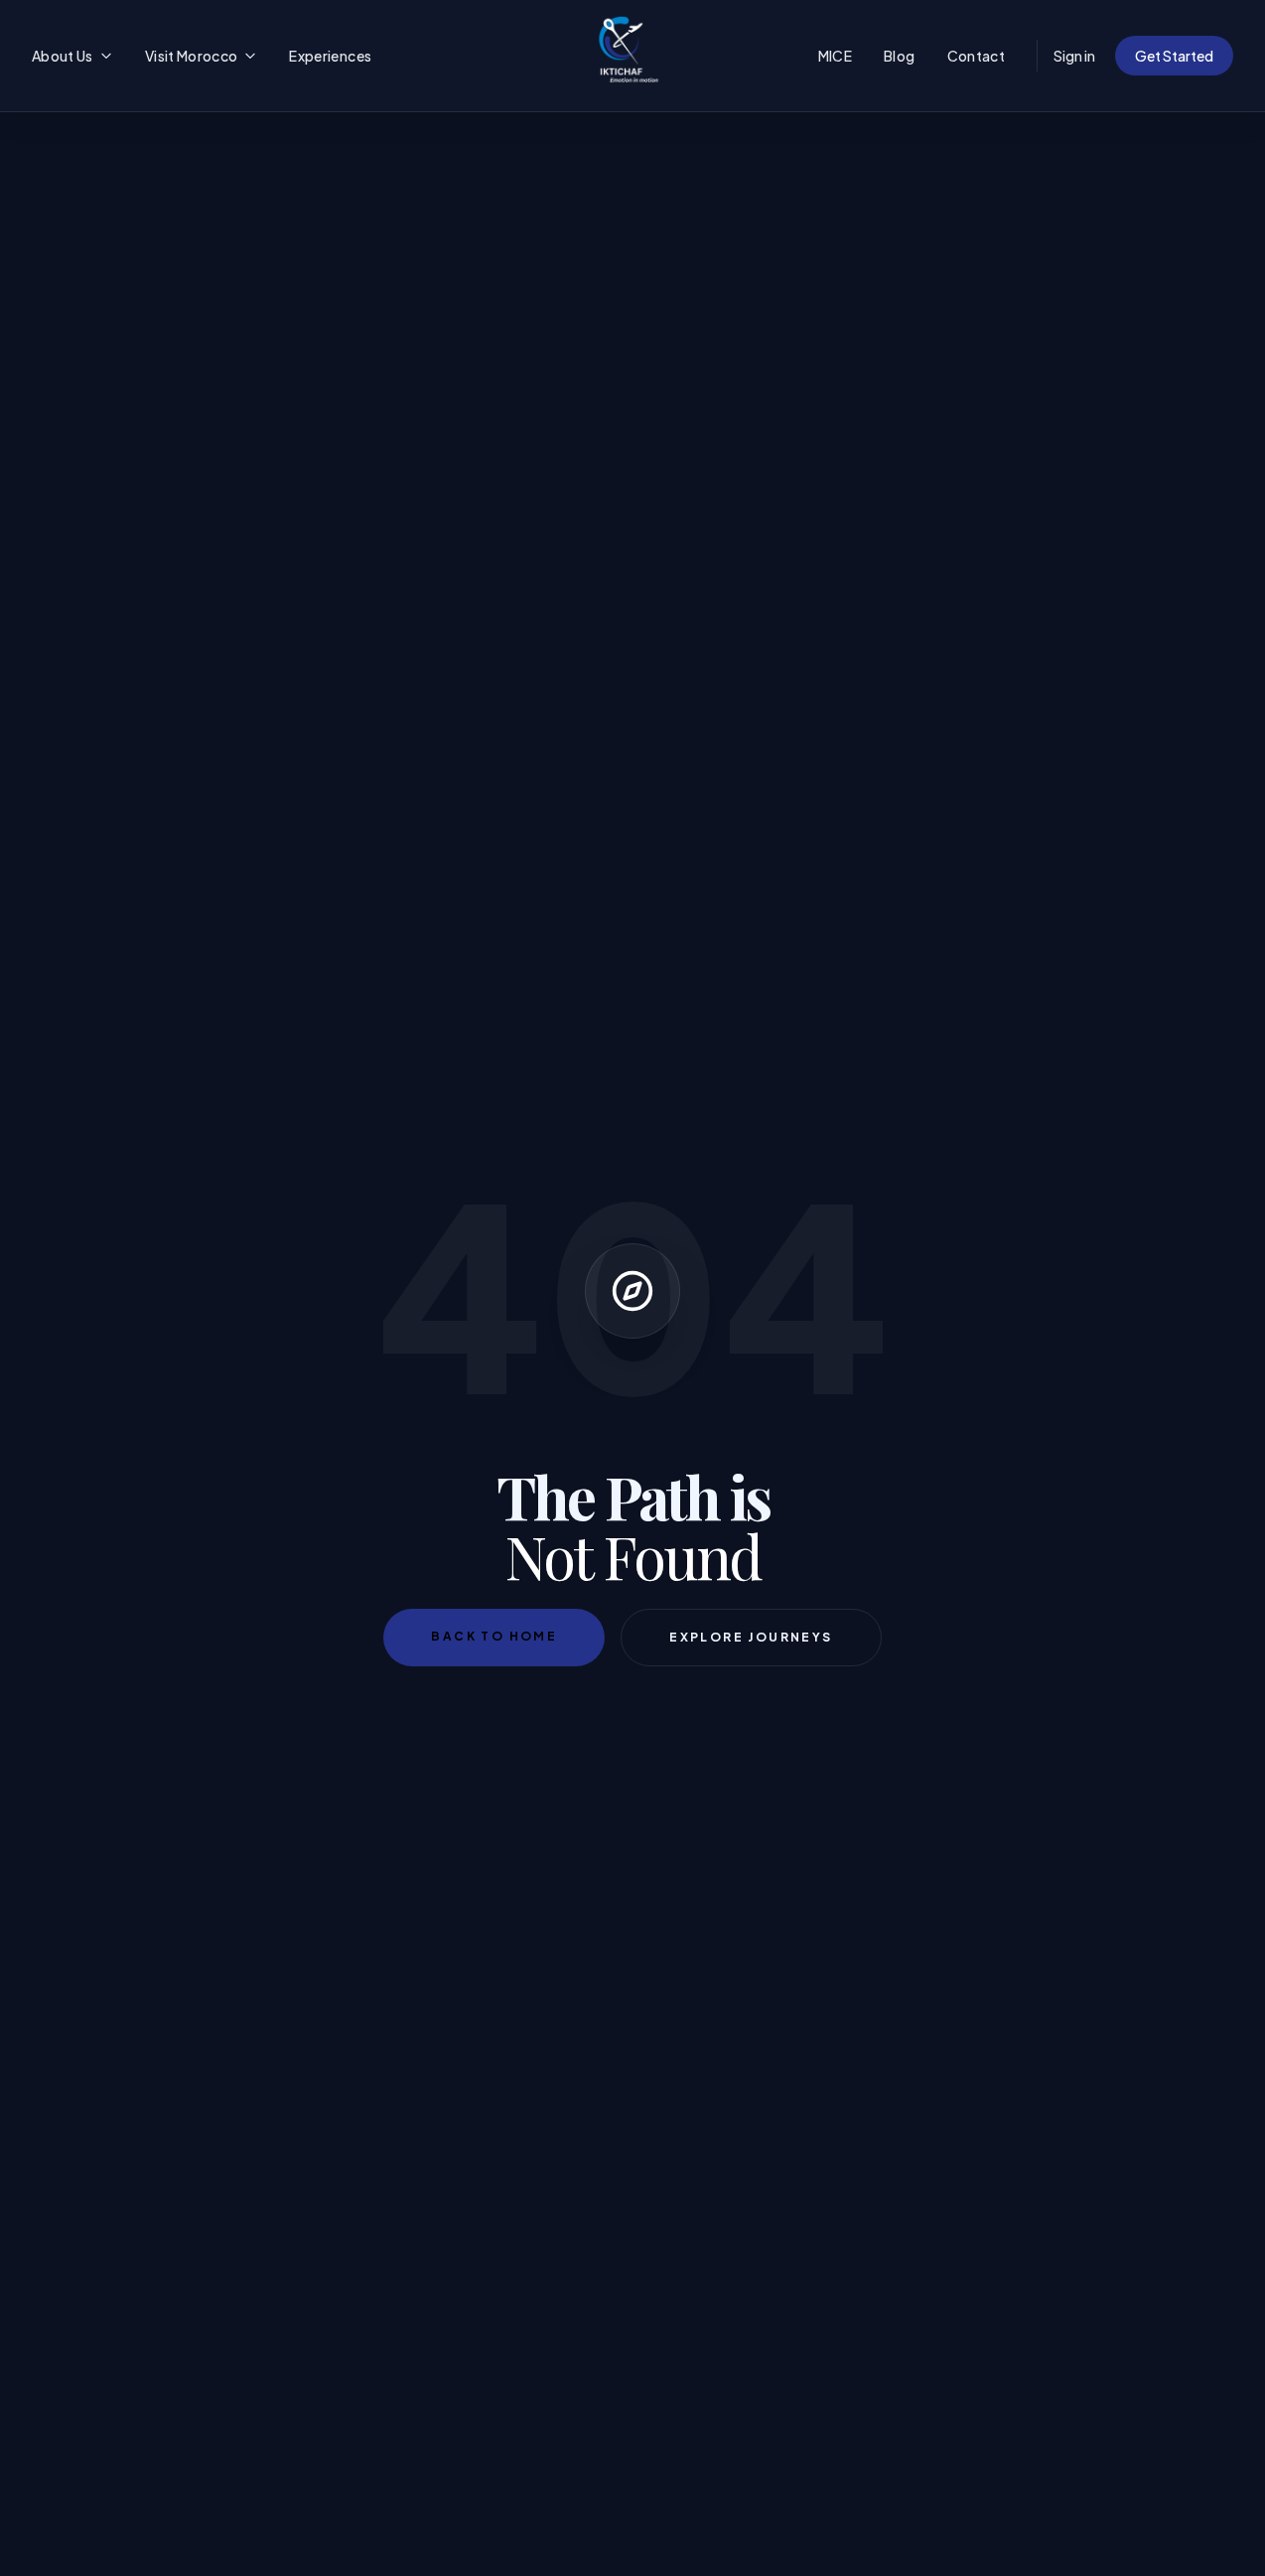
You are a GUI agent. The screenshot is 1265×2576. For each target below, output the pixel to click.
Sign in (1074, 56)
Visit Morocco (192, 56)
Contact (976, 56)
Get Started (1174, 56)
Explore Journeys (751, 1637)
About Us (63, 56)
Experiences (330, 56)
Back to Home (494, 1636)
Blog (899, 56)
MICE (835, 56)
